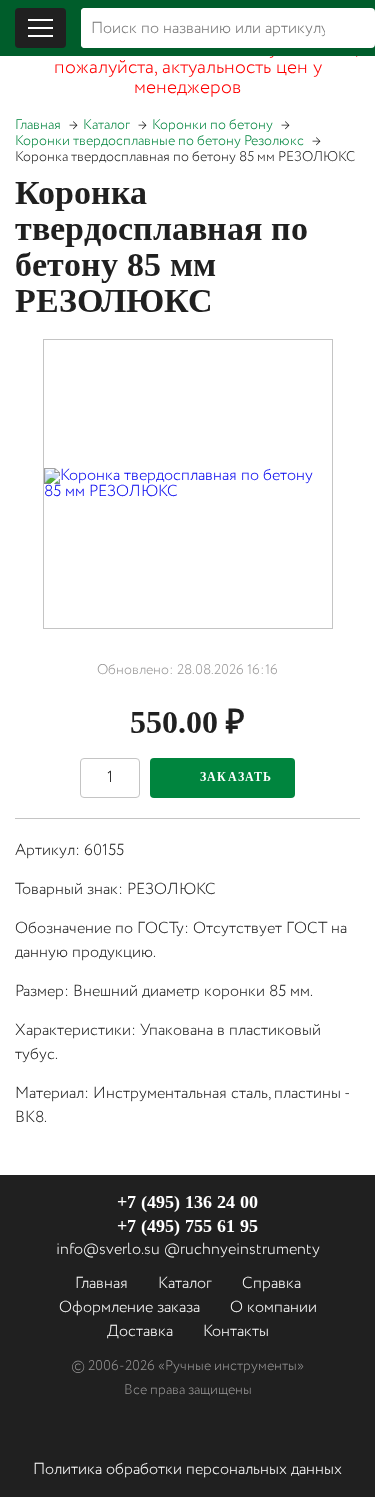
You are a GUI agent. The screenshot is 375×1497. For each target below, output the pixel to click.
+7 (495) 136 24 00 (187, 1202)
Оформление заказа (129, 1307)
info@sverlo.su (108, 1249)
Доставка (140, 1331)
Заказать (236, 777)
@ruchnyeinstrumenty (242, 1249)
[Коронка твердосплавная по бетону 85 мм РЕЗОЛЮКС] (188, 484)
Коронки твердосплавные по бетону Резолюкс (159, 141)
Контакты (236, 1331)
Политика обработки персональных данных (187, 1469)
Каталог (106, 125)
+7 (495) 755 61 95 (187, 1226)
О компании (273, 1307)
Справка (271, 1283)
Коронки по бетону (212, 125)
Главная (38, 125)
